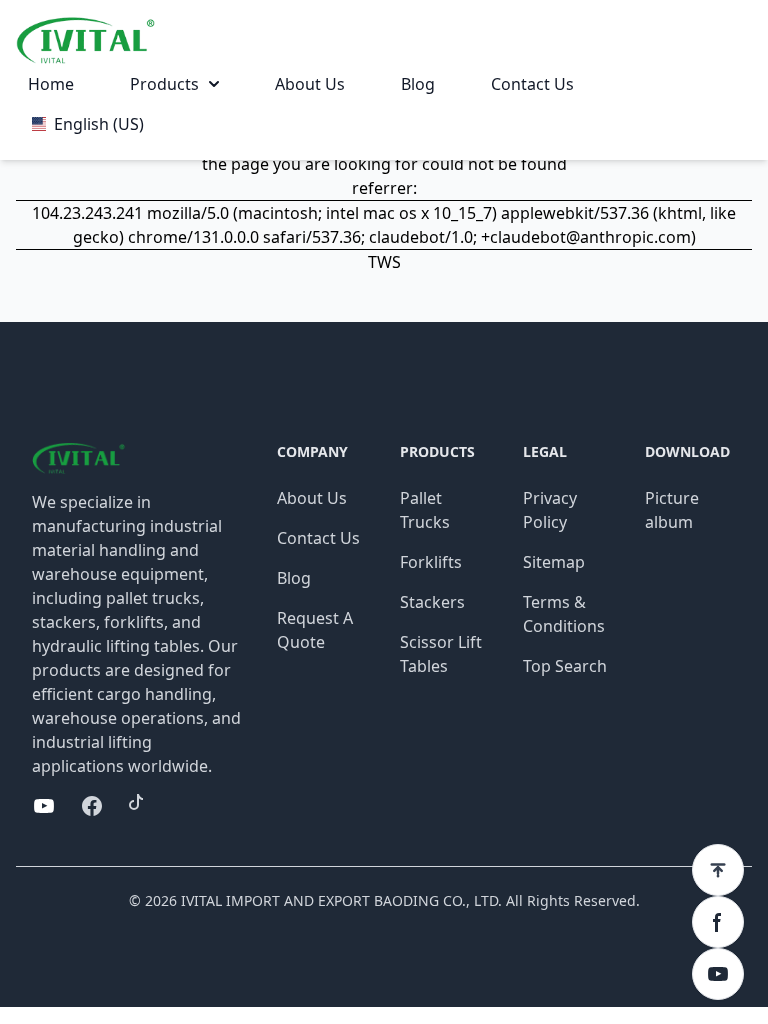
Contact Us (532, 84)
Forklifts (431, 562)
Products (164, 84)
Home (51, 84)
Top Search (565, 666)
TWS (384, 262)
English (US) (99, 124)
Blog (418, 84)
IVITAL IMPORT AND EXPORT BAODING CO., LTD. (341, 900)
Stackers (432, 602)
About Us (310, 84)
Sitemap (554, 562)
